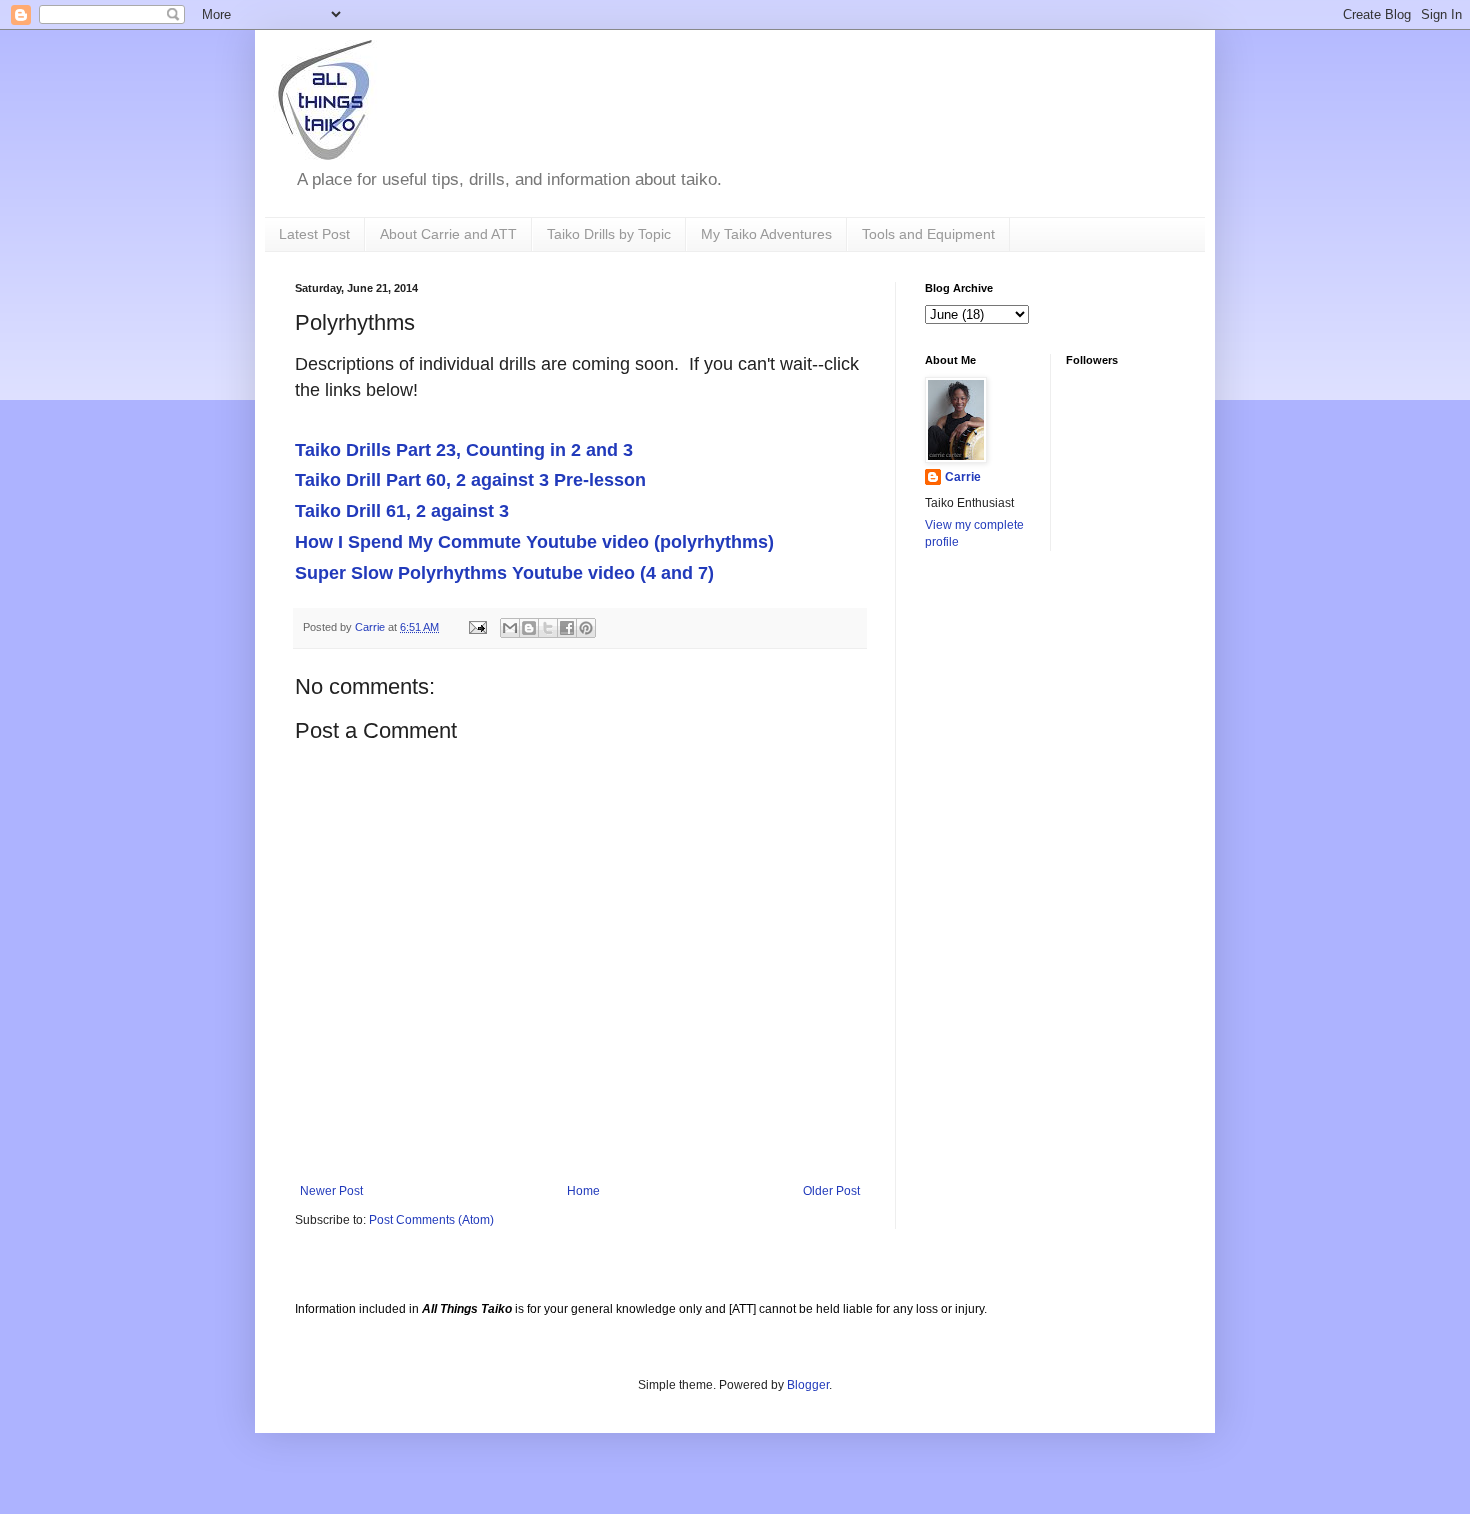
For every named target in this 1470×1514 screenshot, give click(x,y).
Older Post (831, 1191)
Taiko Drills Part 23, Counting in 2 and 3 (464, 450)
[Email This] (510, 628)
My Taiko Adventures (766, 234)
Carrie (963, 477)
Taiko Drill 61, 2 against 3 (402, 511)
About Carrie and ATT (448, 234)
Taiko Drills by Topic (609, 234)
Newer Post (331, 1191)
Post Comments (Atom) (431, 1220)
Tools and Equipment (928, 234)
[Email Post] (477, 627)
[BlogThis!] (529, 628)
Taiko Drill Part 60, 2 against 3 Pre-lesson (470, 480)
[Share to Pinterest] (586, 628)
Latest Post (314, 234)
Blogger (808, 1385)
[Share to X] (548, 628)
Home (583, 1191)
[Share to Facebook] (567, 628)
